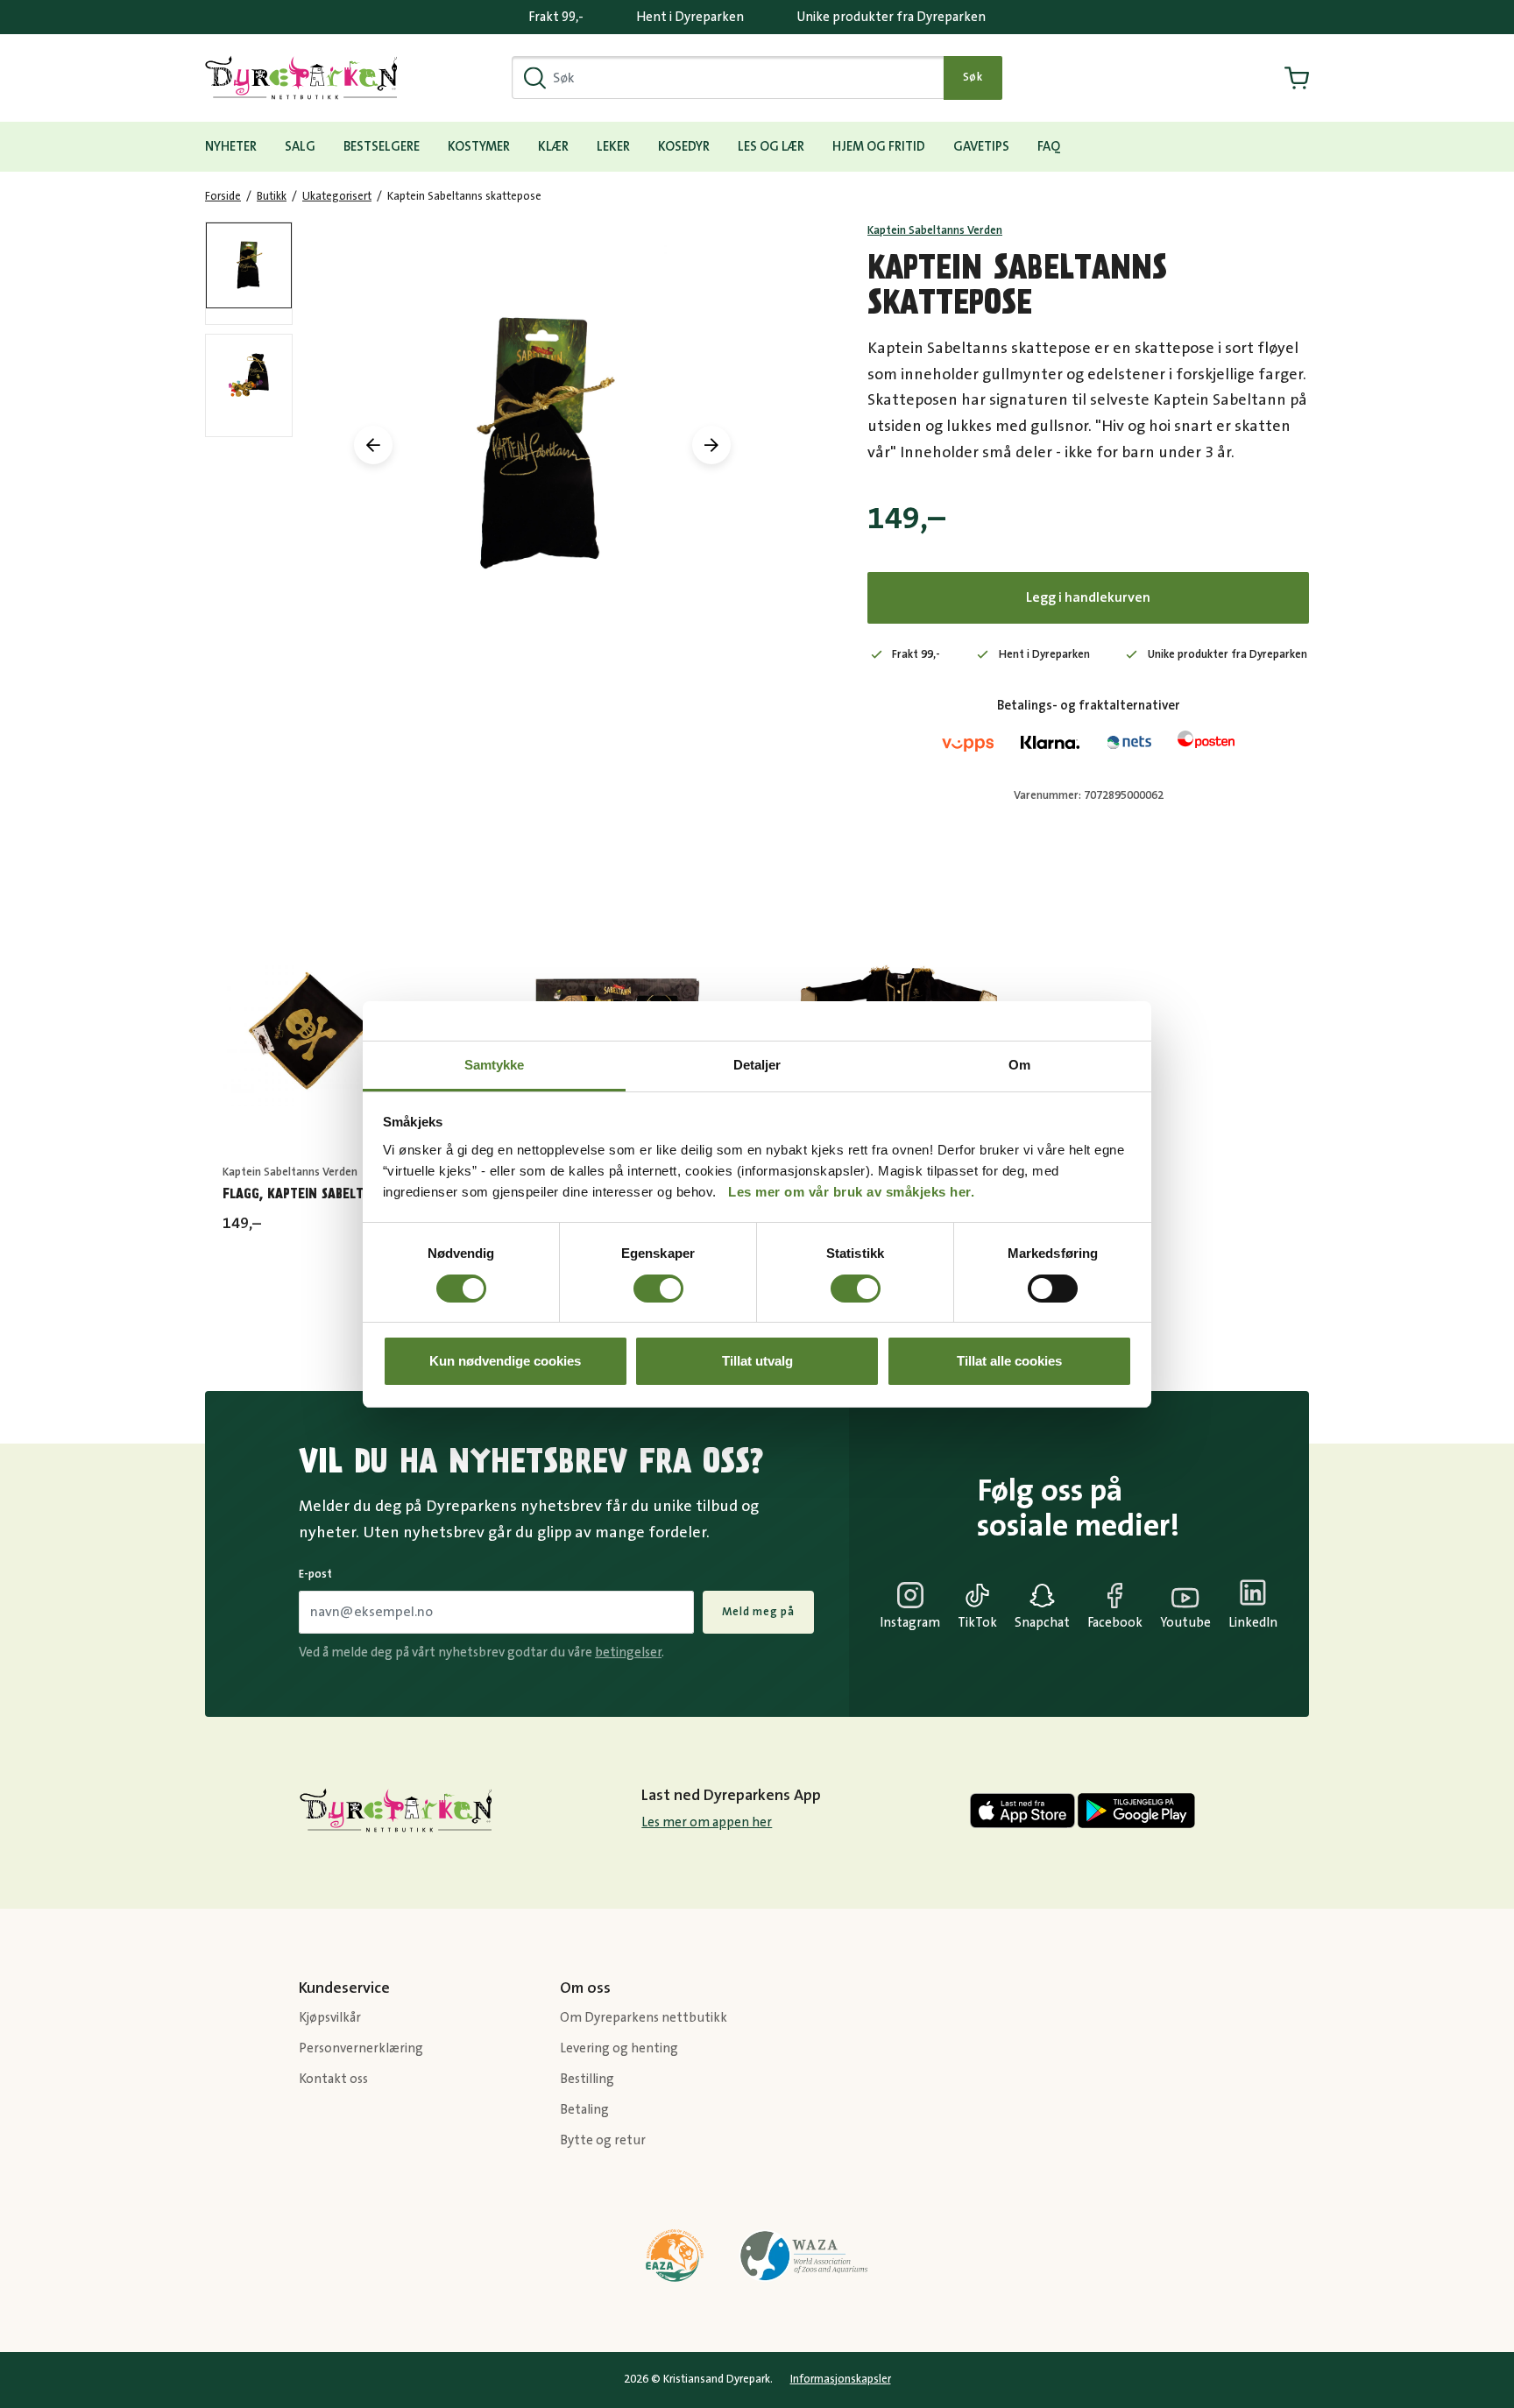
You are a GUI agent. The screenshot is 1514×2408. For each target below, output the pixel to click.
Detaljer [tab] (757, 1065)
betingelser (628, 1652)
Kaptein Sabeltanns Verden (935, 230)
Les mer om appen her (707, 1822)
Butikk (272, 196)
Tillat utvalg (757, 1361)
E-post (315, 1574)
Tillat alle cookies (1009, 1361)
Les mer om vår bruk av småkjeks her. (851, 1192)
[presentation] (373, 445)
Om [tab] (1019, 1065)
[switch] (658, 1289)
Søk (973, 77)
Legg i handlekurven (1088, 597)
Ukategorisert (337, 196)
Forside (223, 196)
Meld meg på (758, 1612)
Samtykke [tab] (495, 1065)
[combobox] (728, 78)
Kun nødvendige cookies (505, 1361)
